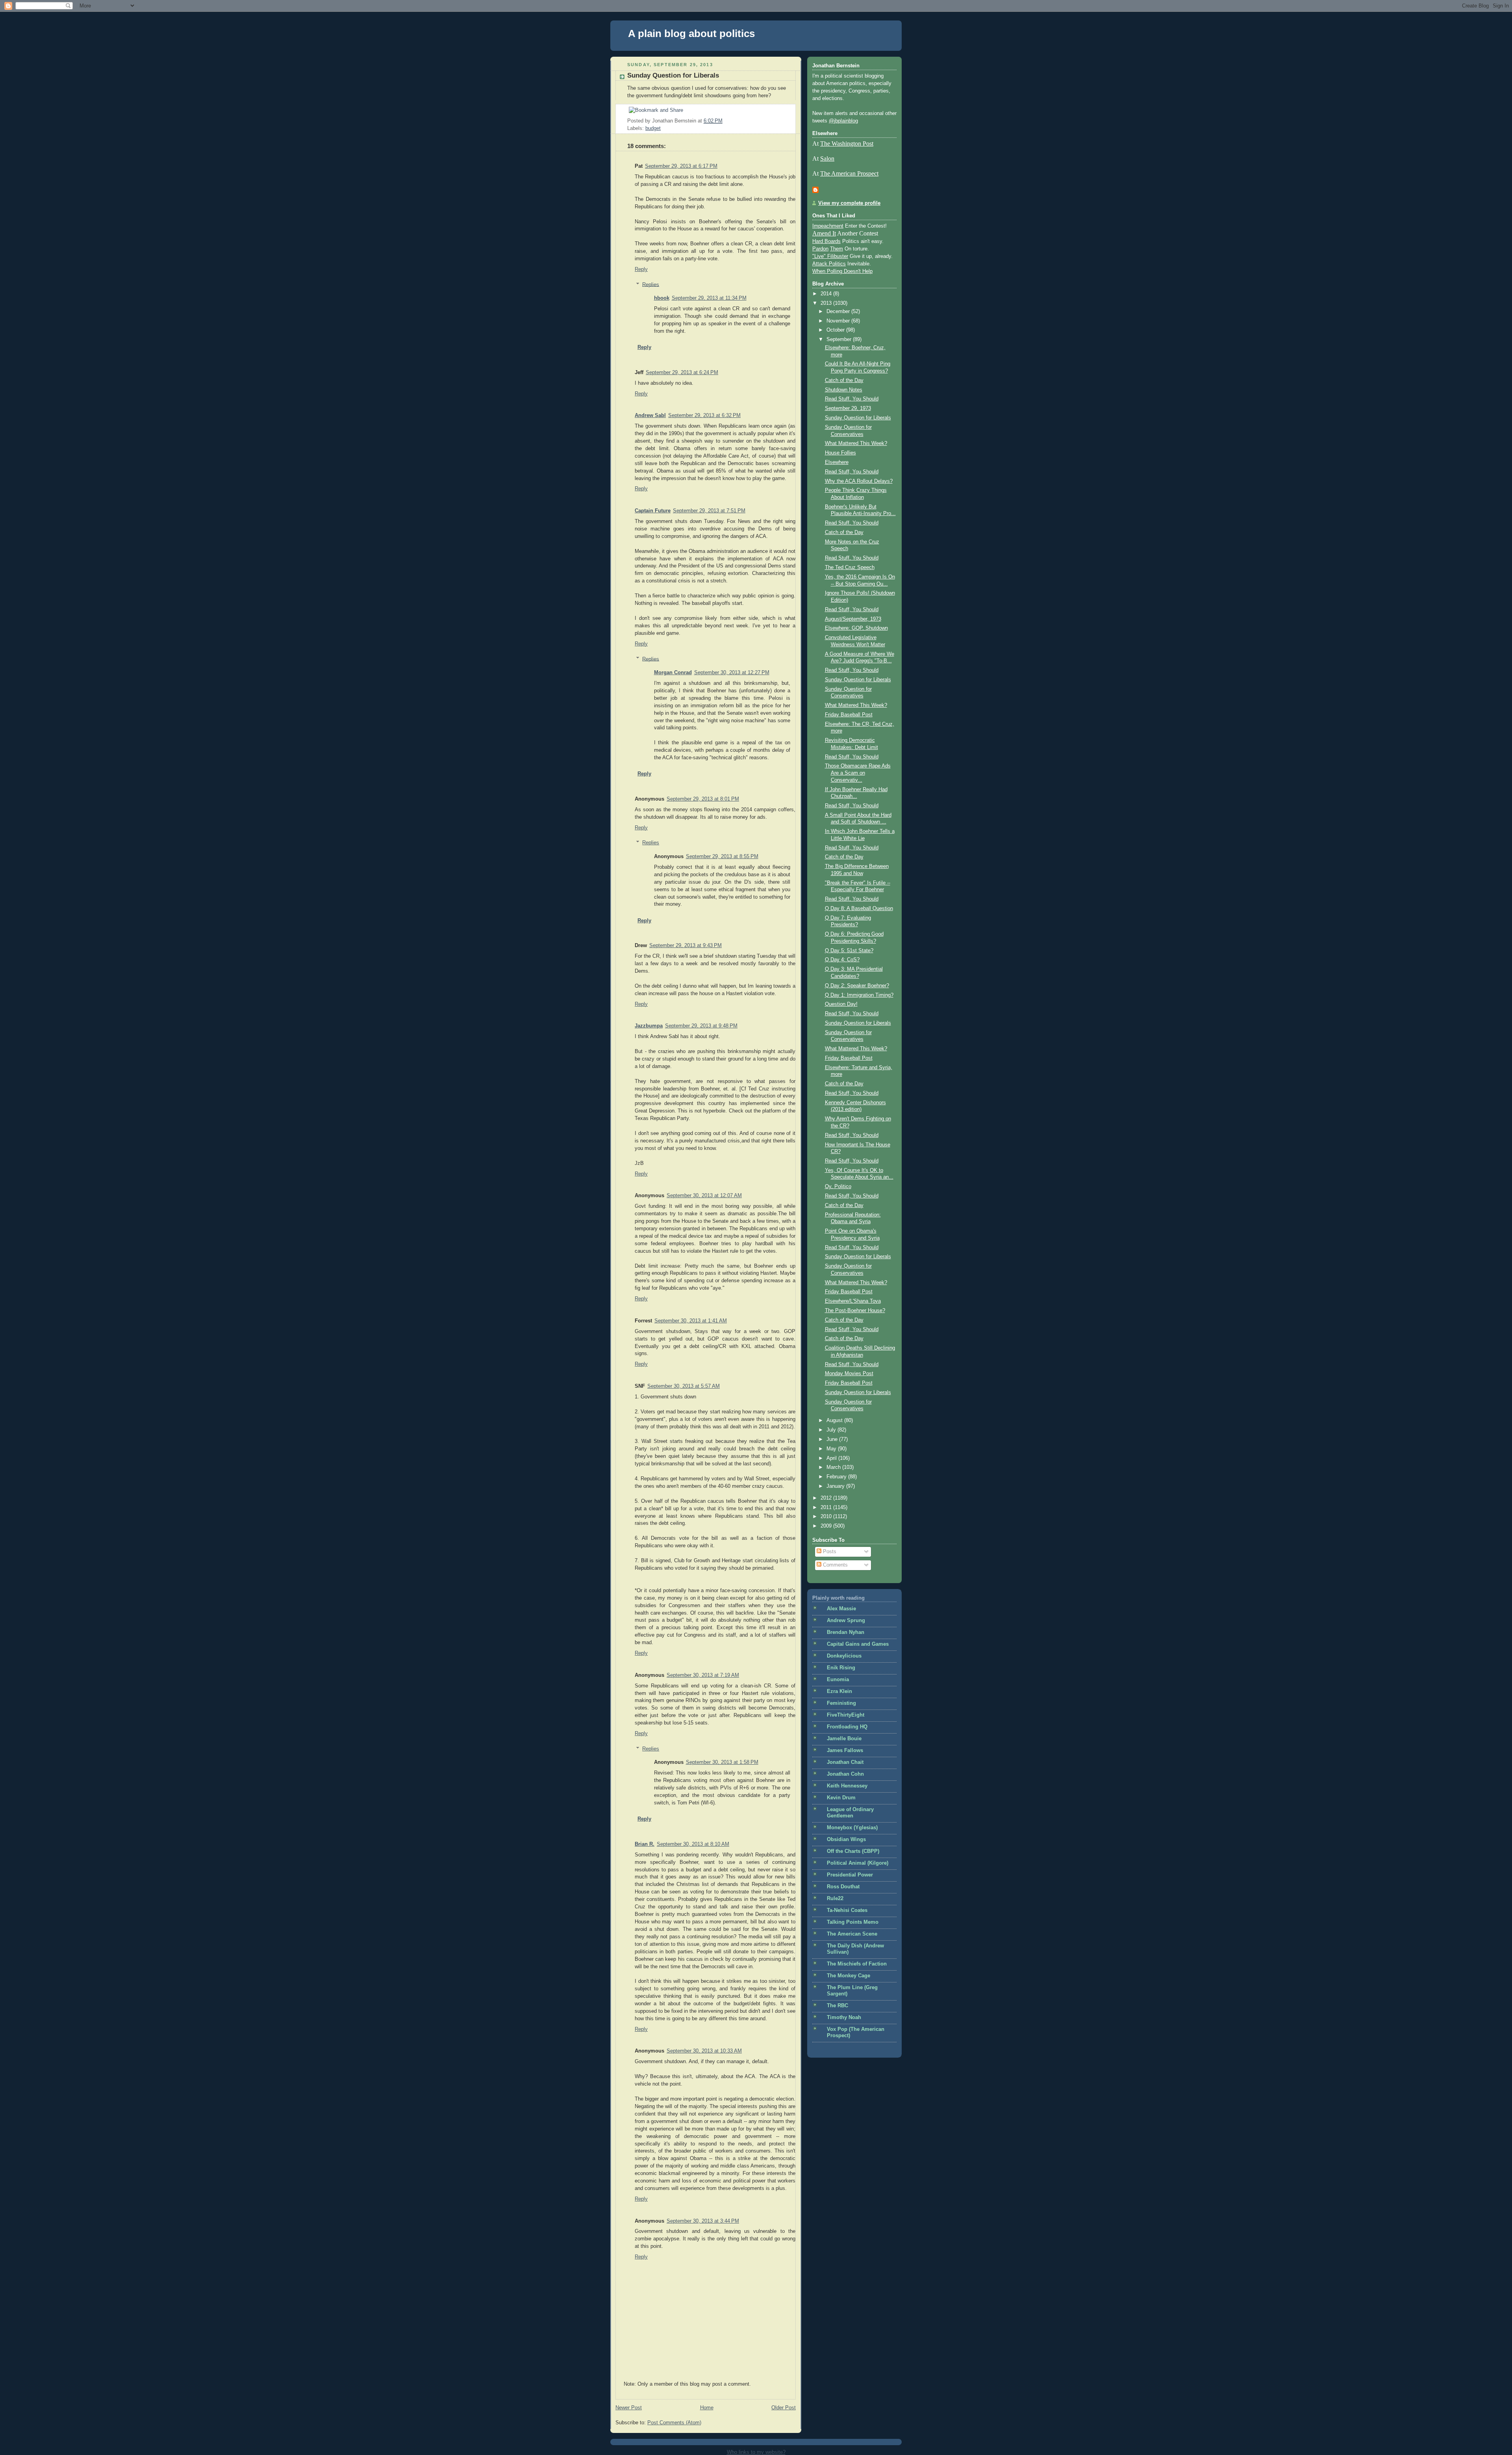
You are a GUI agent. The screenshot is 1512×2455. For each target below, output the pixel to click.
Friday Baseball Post (849, 715)
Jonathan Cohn (845, 1774)
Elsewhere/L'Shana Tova (853, 1301)
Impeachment (828, 226)
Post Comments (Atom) (674, 2423)
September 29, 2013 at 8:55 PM (722, 857)
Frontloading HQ (847, 1727)
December (839, 312)
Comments (835, 1565)
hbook (662, 298)
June (833, 1439)
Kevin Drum (841, 1798)
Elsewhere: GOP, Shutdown (856, 628)
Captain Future (653, 511)
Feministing (841, 1703)
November (839, 321)
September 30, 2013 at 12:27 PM (732, 673)
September (840, 339)
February (837, 1477)
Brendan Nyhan (846, 1632)
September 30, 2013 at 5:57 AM (684, 1386)
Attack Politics (829, 264)
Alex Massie (841, 1609)
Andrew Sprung (846, 1621)
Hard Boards (826, 241)
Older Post (784, 2408)
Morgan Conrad (673, 673)
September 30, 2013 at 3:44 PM (703, 2221)
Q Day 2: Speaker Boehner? (857, 986)
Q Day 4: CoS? (842, 960)
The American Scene (852, 1934)
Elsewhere (837, 462)
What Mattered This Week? (856, 443)
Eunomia (838, 1680)
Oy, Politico (838, 1187)
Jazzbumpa (649, 1026)
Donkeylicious (844, 1656)
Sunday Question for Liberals (673, 75)
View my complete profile (849, 203)
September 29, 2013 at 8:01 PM (703, 799)
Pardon (820, 249)
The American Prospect (849, 173)
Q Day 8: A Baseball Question (859, 909)
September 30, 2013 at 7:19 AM (703, 1675)
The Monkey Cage (849, 1976)
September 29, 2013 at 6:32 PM (704, 415)
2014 (827, 294)
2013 (827, 303)
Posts (829, 1552)
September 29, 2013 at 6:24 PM (682, 373)
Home (707, 2408)
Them (837, 249)
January (836, 1486)
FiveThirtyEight (846, 1715)
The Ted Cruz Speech (850, 567)
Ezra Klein (839, 1691)
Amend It (824, 233)
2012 (827, 1498)
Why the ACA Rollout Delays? (859, 481)
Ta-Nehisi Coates (847, 1910)
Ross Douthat (843, 1887)
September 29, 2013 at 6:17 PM (681, 166)
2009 (827, 1526)
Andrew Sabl (650, 415)
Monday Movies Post (849, 1374)
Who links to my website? (756, 2452)
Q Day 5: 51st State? (849, 951)
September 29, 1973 (848, 408)
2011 (827, 1507)
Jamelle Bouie (844, 1739)
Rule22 (835, 1899)
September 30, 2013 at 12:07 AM (704, 1196)
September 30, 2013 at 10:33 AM (704, 2051)
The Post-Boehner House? (855, 1311)
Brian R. (645, 1844)
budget (653, 128)
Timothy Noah (844, 2017)
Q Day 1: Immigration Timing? (859, 995)
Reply (641, 269)
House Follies (840, 453)
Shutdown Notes (844, 390)
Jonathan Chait (845, 1762)
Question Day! (841, 1004)
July (832, 1430)
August (835, 1420)
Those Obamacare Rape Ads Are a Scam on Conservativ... (858, 773)
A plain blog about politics (691, 33)
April (832, 1458)
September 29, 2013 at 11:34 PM (709, 298)
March (834, 1467)
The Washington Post (847, 144)
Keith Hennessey (847, 1786)
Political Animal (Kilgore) (858, 1863)
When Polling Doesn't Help (842, 271)
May (832, 1449)
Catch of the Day (844, 380)
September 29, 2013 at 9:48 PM (701, 1026)
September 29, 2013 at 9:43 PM (686, 946)
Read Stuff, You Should (852, 399)
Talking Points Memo (853, 1922)
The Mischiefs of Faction (857, 1964)
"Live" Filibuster (830, 256)
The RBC (838, 2006)
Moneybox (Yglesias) (852, 1828)
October (836, 330)
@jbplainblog (843, 121)
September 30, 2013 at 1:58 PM (722, 1762)
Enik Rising (841, 1668)
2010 (827, 1517)
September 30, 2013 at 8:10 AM (693, 1844)
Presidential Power (850, 1875)
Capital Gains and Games (858, 1644)
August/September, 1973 (853, 619)
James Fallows (845, 1750)
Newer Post (629, 2408)
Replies (651, 284)
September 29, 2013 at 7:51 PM (709, 511)
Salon (827, 159)
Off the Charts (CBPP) (853, 1851)
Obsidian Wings (846, 1839)
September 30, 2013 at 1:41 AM (691, 1321)
